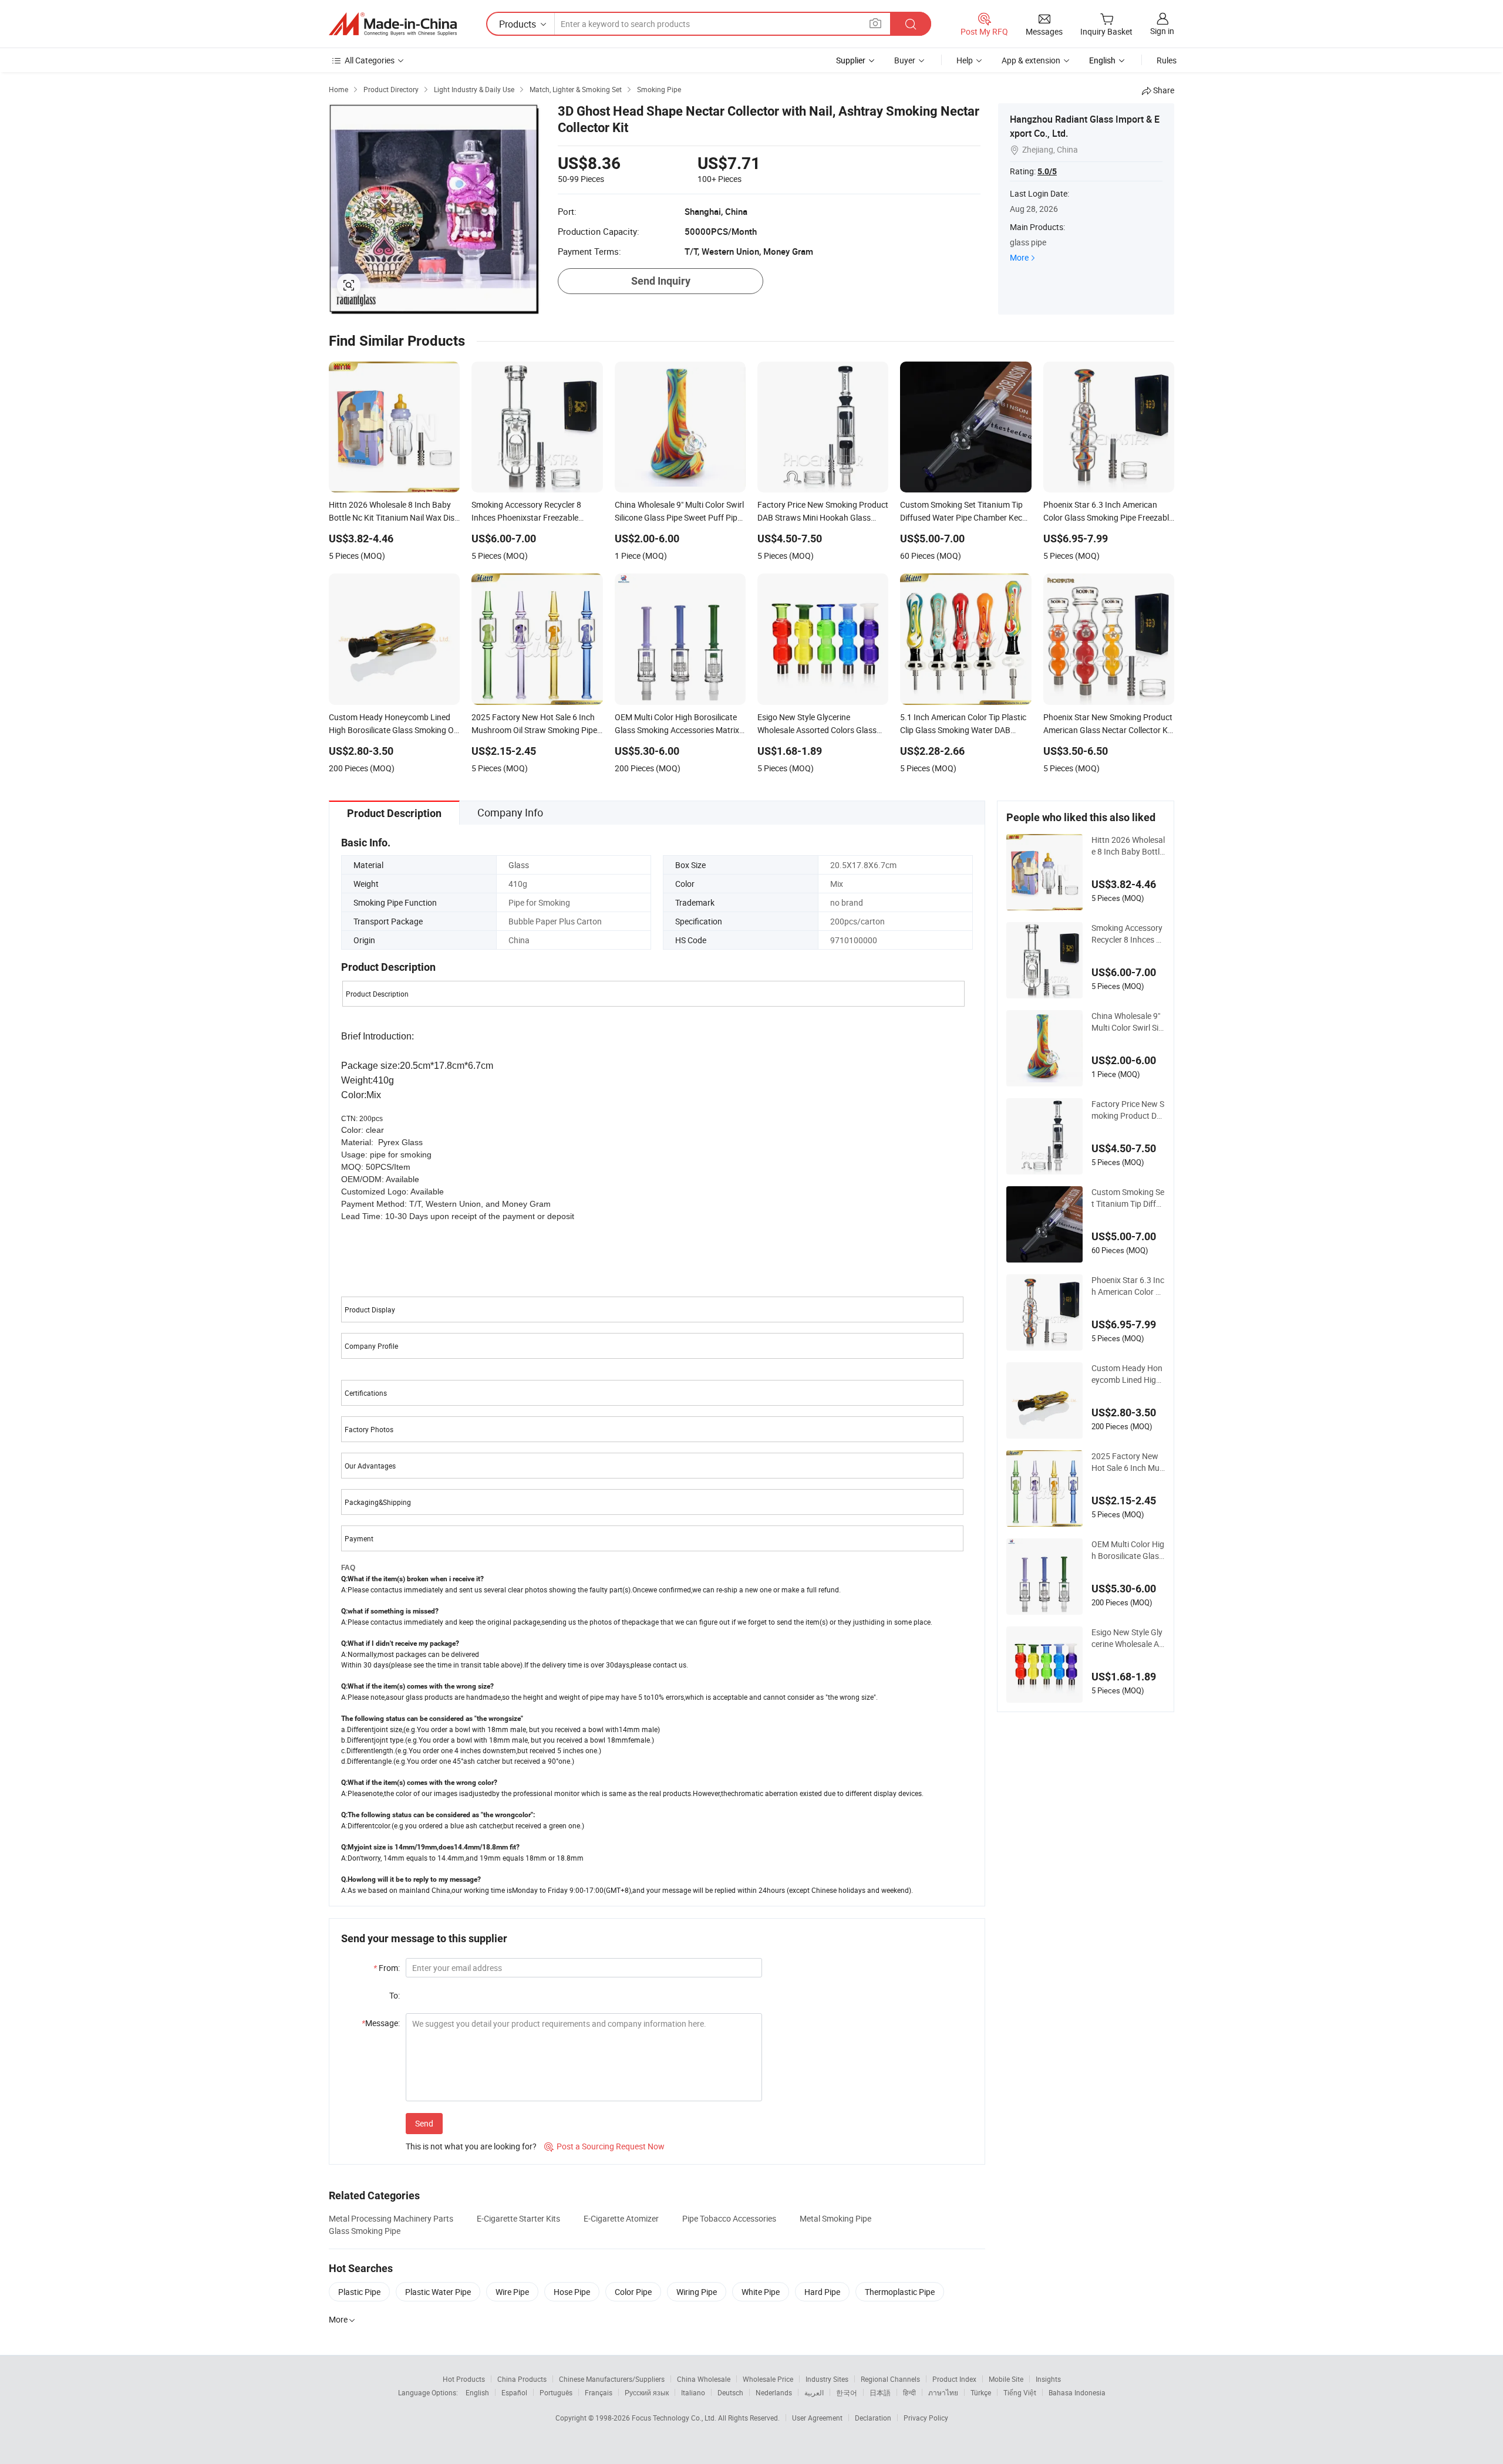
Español (514, 2392)
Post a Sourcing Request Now (604, 2146)
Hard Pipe (822, 2292)
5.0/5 (1047, 171)
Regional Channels (890, 2379)
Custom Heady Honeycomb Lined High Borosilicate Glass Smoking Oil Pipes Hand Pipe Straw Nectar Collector (1128, 1374)
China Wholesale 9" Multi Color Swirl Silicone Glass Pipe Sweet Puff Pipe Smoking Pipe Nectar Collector (1128, 1022)
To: (395, 1995)
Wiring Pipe (697, 2292)
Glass (519, 865)
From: (387, 1968)
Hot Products (464, 2379)
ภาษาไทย (943, 2392)
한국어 (847, 2392)
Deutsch (730, 2392)
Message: (381, 2023)
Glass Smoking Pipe (365, 2231)
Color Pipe (633, 2292)
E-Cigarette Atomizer (621, 2218)
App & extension (1031, 60)
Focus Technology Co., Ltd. (675, 2418)
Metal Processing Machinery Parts (391, 2218)
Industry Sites (827, 2379)
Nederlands (774, 2392)
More (1019, 257)
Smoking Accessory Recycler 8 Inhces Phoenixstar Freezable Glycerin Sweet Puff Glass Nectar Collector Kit (1127, 934)
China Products (522, 2379)
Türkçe (981, 2392)
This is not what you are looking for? (471, 2146)
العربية (814, 2392)
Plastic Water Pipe (438, 2292)
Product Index (954, 2379)
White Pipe (761, 2292)
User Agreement (817, 2418)
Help (965, 60)
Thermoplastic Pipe (900, 2292)
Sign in (1162, 31)
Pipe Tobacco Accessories (729, 2218)
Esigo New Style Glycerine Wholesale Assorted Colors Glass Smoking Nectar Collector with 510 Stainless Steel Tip (1128, 1638)
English (477, 2392)
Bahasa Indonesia (1077, 2392)
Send (424, 2123)
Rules (1167, 60)
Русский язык (647, 2392)
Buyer (905, 60)
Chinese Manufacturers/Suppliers (612, 2379)
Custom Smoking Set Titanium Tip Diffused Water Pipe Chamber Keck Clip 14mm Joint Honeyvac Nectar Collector (1128, 1198)
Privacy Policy (926, 2418)
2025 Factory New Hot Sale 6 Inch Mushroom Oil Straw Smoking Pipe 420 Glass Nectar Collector (1128, 1462)
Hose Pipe (572, 2292)
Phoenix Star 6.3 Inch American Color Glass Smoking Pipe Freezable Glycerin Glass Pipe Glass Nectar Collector (1128, 1286)
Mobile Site (1006, 2379)
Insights (1048, 2379)
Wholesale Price (768, 2379)
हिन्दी (909, 2392)
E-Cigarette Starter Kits (518, 2218)
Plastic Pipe (359, 2292)
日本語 (880, 2392)
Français (599, 2392)
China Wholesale (704, 2379)
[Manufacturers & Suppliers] (393, 24)
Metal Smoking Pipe (835, 2218)
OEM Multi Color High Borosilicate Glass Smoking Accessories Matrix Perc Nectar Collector (1128, 1550)
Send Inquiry (661, 281)
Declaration (873, 2418)
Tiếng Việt (1020, 2392)
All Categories (370, 60)
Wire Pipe (512, 2292)
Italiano (693, 2392)
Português (556, 2392)
